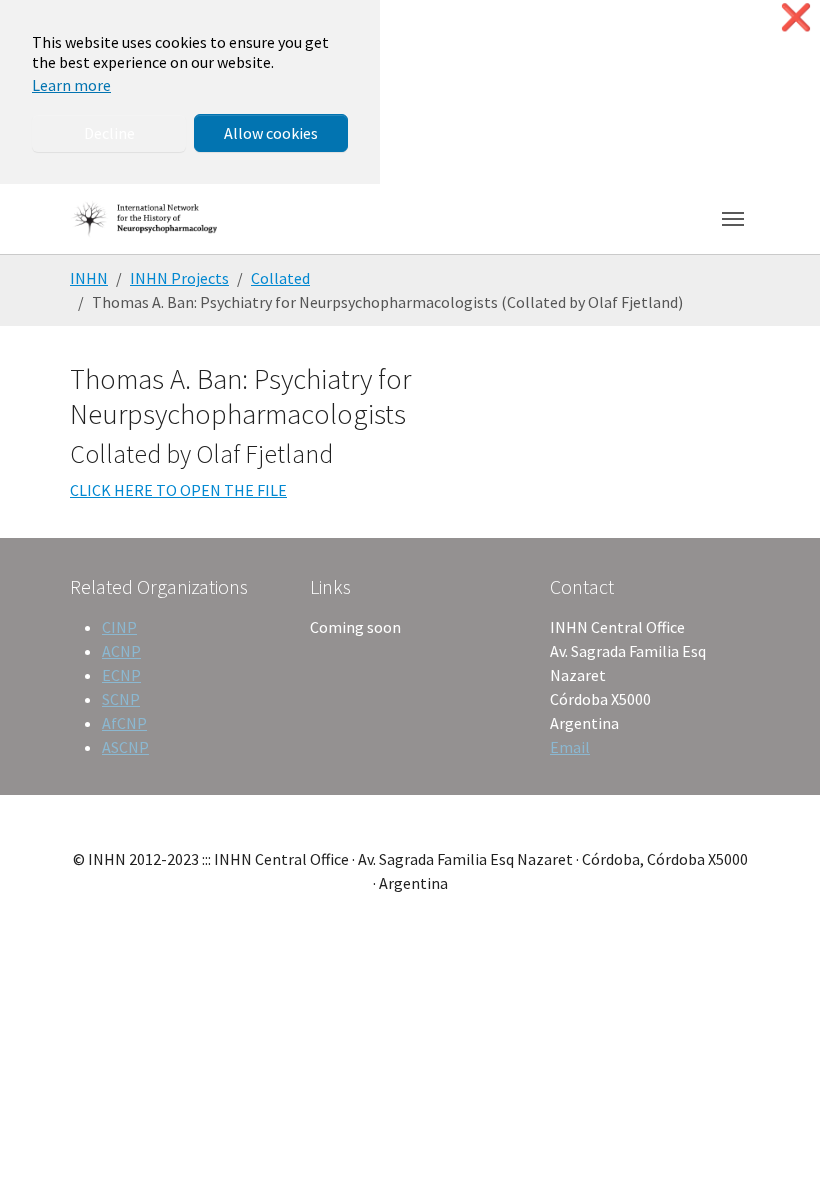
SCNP (121, 699)
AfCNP (124, 723)
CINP (119, 627)
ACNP (121, 651)
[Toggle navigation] (733, 219)
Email (570, 747)
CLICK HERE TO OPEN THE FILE (178, 490)
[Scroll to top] (776, 1136)
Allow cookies (271, 133)
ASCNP (125, 747)
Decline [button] (109, 133)
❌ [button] (796, 17)
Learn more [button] (71, 85)
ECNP (121, 675)
